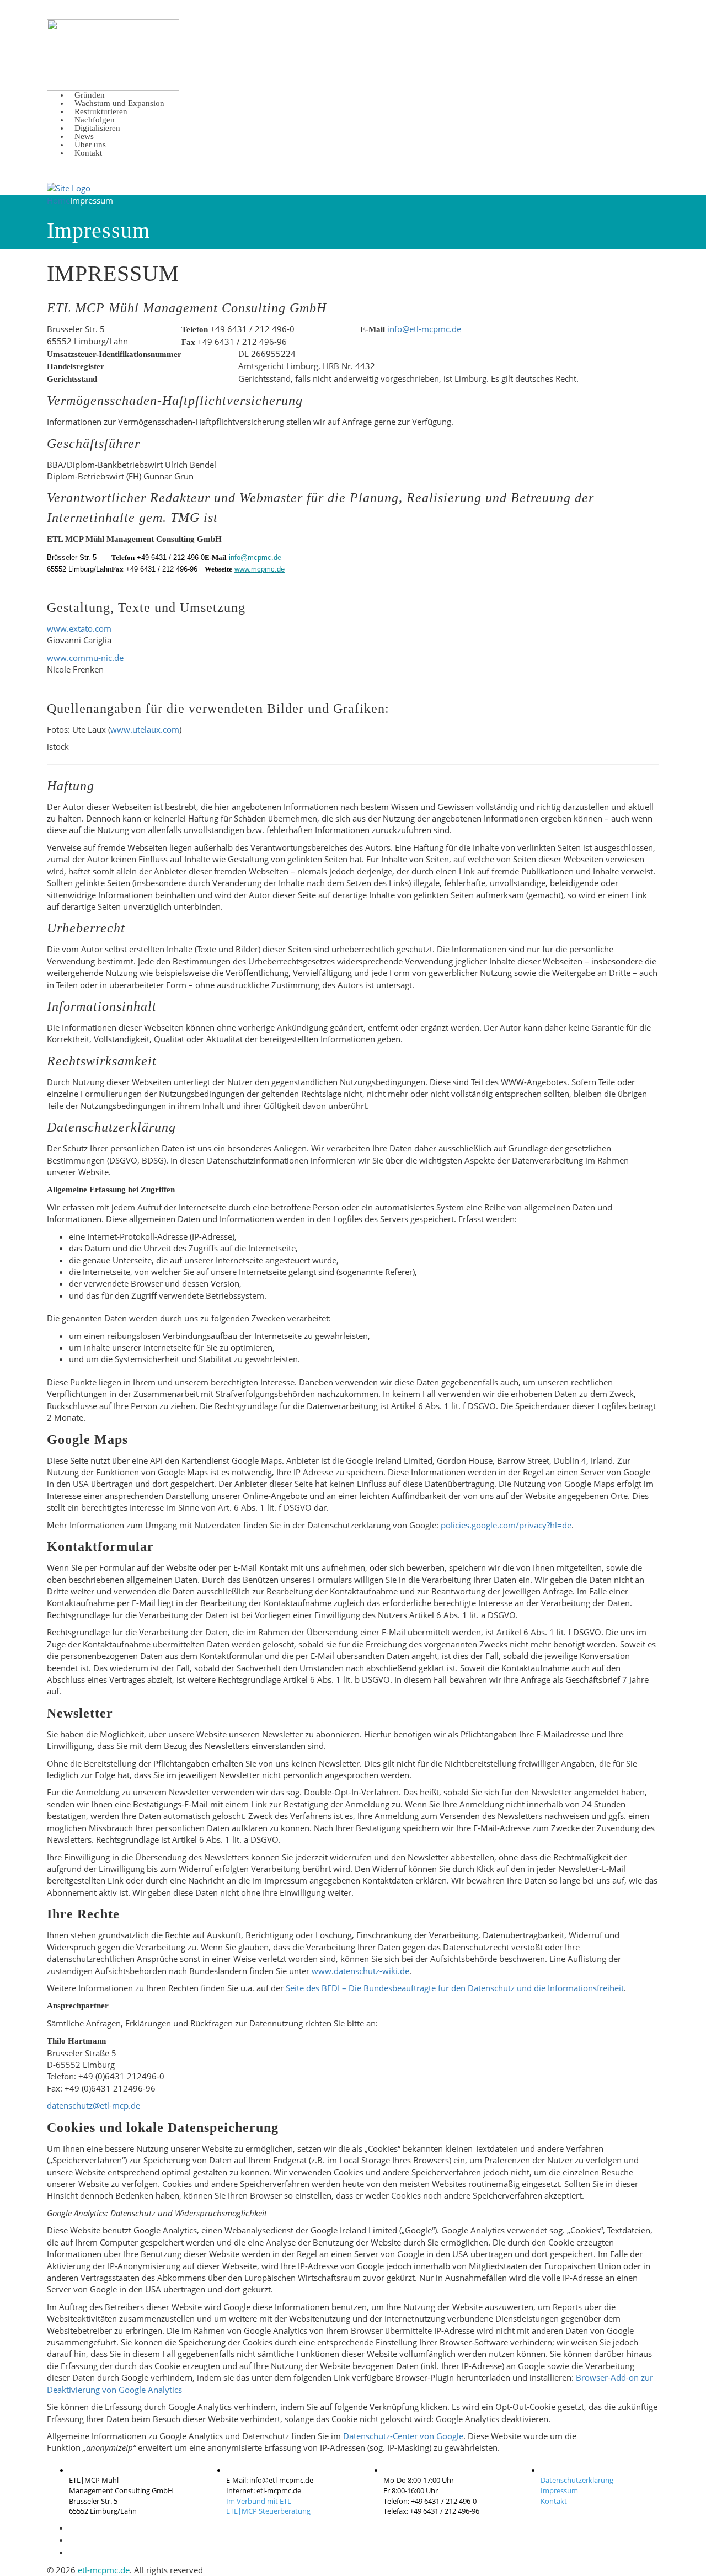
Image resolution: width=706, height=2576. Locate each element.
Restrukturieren (101, 111)
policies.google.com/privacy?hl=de (506, 1525)
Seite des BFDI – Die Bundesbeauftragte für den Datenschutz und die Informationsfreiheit (455, 1988)
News (84, 136)
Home (58, 200)
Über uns (90, 145)
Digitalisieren (97, 128)
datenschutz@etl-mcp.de (93, 2105)
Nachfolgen (95, 120)
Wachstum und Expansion (119, 103)
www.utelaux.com (145, 729)
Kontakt (88, 153)
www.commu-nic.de (85, 658)
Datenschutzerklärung (577, 2480)
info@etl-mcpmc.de (424, 329)
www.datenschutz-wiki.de (360, 1971)
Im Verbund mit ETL (259, 2501)
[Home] (69, 188)
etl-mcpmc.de (104, 2570)
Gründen (90, 95)
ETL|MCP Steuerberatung (268, 2511)
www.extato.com (79, 628)
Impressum (559, 2490)
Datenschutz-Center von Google (403, 2436)
